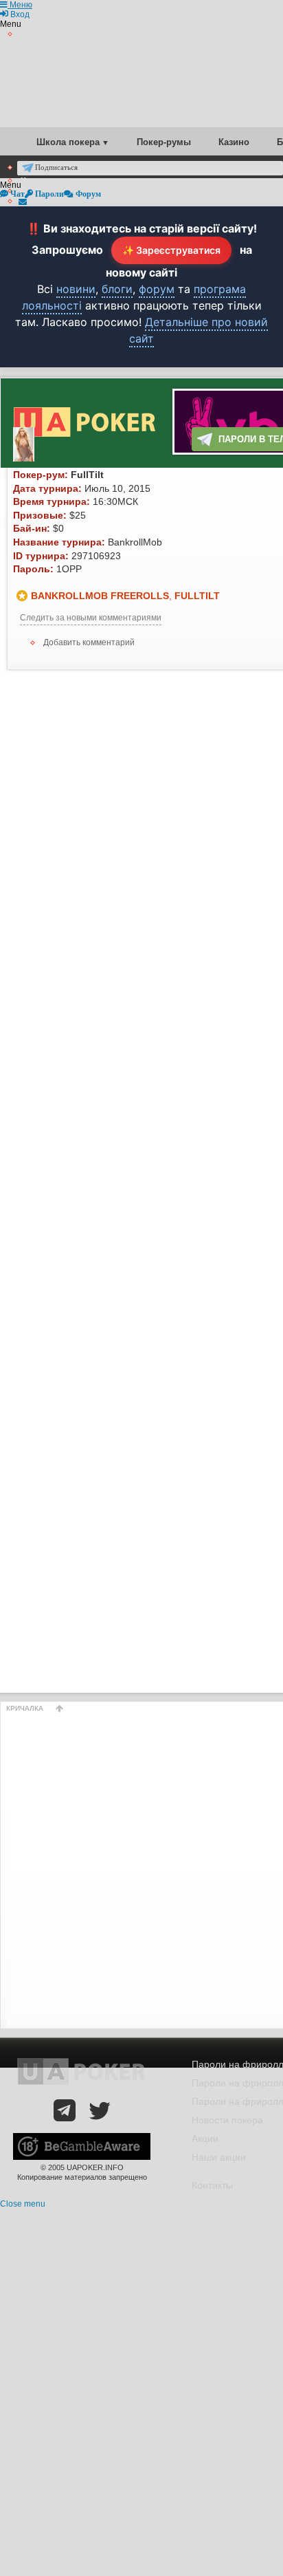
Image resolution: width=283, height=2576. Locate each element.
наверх (60, 1708)
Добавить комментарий (89, 642)
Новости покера (227, 2120)
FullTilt (197, 596)
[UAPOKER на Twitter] (100, 2110)
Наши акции (219, 2157)
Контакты (212, 2185)
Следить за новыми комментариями (91, 618)
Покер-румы (164, 142)
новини (76, 289)
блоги (117, 289)
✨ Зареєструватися (171, 250)
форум (157, 289)
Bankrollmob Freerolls (100, 596)
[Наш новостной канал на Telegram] (65, 2110)
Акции (205, 2139)
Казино (234, 142)
